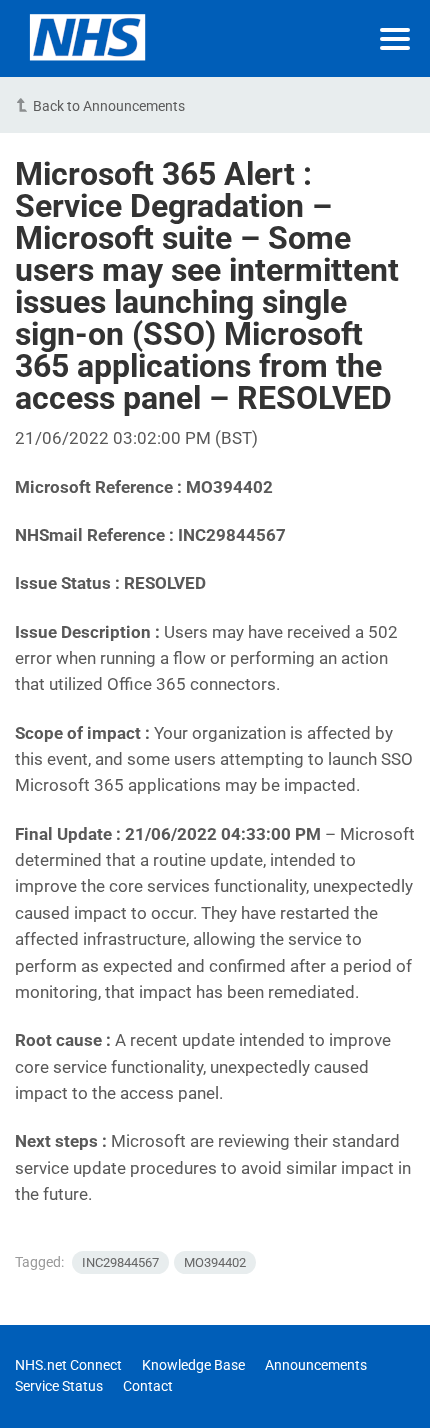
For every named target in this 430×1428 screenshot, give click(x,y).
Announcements (316, 1365)
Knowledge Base (193, 1365)
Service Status (59, 1386)
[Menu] (395, 39)
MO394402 (215, 1262)
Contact (148, 1386)
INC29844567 (120, 1262)
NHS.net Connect (68, 1365)
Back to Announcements (109, 106)
